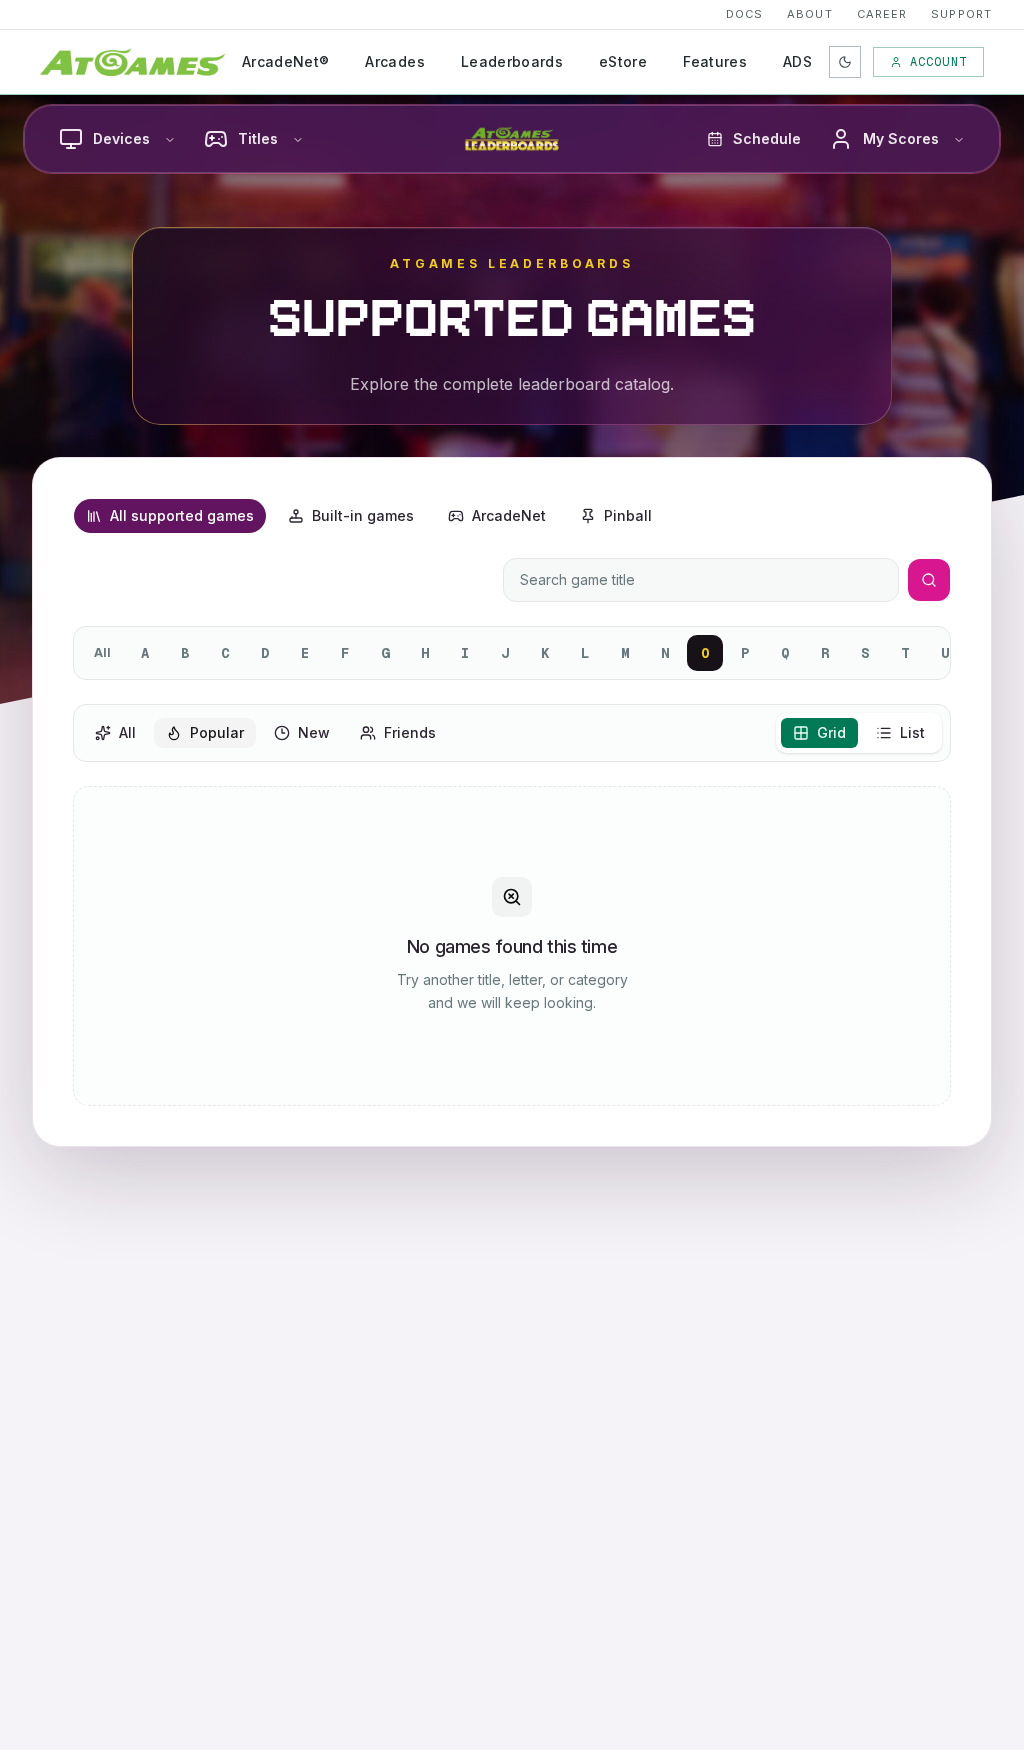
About (810, 14)
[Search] (929, 580)
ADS (797, 61)
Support (961, 14)
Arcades (394, 61)
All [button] (127, 732)
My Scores (901, 138)
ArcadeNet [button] (509, 515)
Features (715, 61)
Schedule (767, 138)
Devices (121, 138)
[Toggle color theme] (845, 62)
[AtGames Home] (132, 62)
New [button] (314, 732)
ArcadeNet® (286, 61)
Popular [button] (217, 732)
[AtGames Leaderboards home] (512, 139)
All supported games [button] (182, 515)
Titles (258, 138)
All (102, 652)
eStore (623, 61)
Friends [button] (410, 732)
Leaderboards (512, 61)
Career (882, 14)
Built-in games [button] (363, 515)
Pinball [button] (628, 515)
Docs (744, 14)
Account (938, 62)
